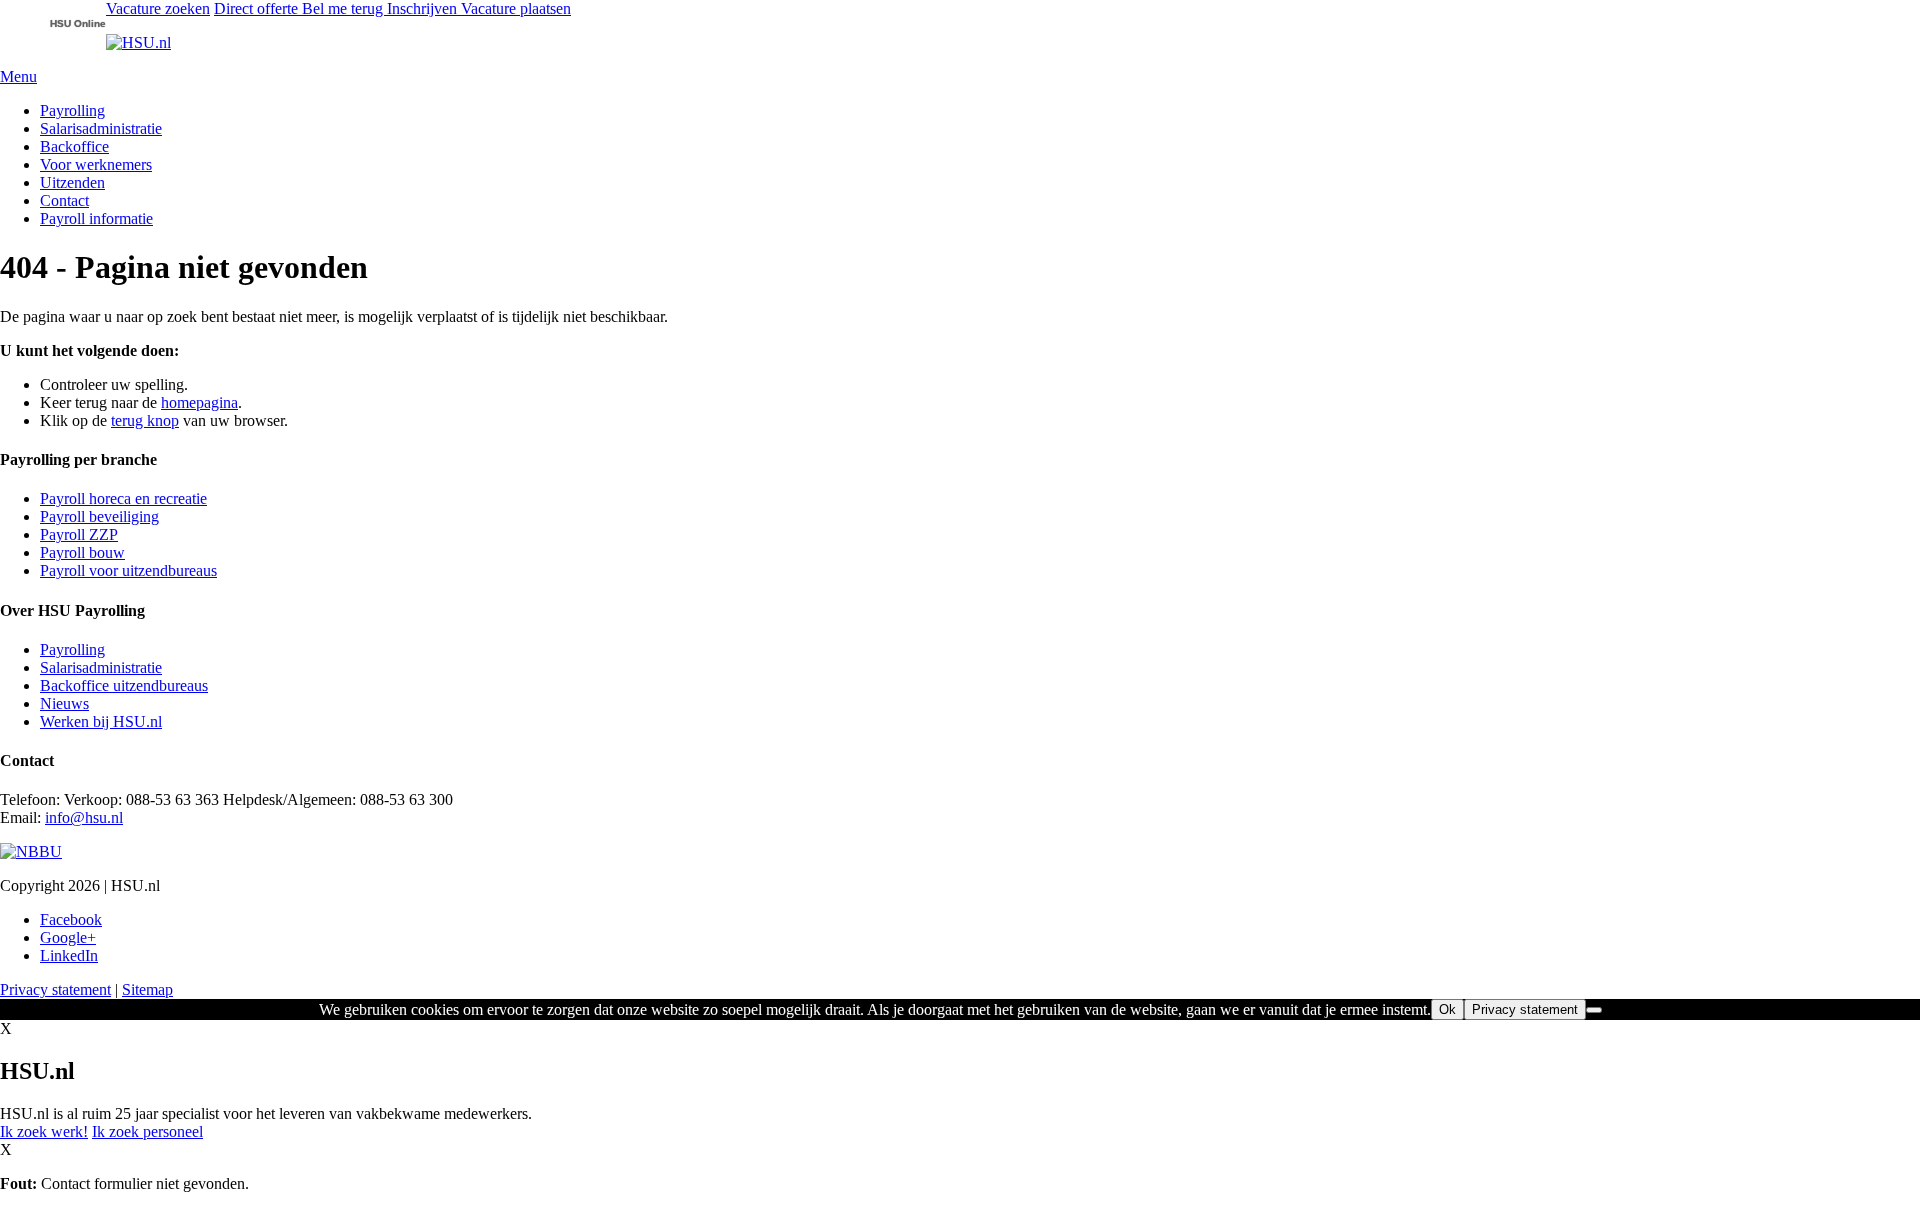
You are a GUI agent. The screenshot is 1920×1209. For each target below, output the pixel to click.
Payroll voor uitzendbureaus (128, 570)
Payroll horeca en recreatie (123, 498)
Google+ (68, 937)
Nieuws (64, 703)
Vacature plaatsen (516, 8)
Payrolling (72, 110)
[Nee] (1594, 1010)
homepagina (199, 402)
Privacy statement (55, 989)
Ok (1447, 1009)
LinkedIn (69, 955)
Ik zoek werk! (44, 1131)
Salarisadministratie (101, 128)
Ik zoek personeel (147, 1131)
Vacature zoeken (158, 8)
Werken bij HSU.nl (101, 721)
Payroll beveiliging (99, 516)
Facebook (71, 919)
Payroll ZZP (79, 534)
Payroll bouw (82, 552)
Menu (18, 76)
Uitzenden (72, 182)
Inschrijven (424, 8)
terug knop (145, 420)
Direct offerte (258, 8)
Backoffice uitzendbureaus (124, 685)
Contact (64, 200)
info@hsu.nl (84, 817)
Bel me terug (344, 8)
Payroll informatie (96, 218)
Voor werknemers (96, 164)
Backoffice (74, 146)
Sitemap (147, 989)
